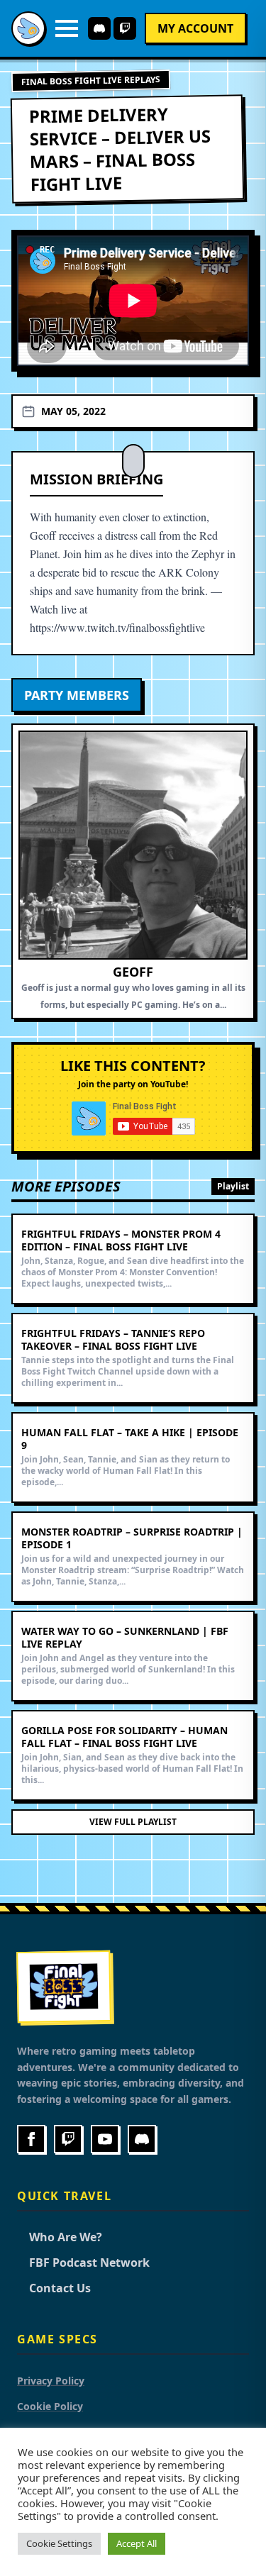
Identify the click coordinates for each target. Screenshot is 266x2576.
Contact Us (54, 2288)
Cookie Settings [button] (59, 2543)
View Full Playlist (133, 1822)
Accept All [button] (137, 2543)
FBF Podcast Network (83, 2263)
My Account (195, 28)
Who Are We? (60, 2237)
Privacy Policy (51, 2381)
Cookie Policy (50, 2406)
